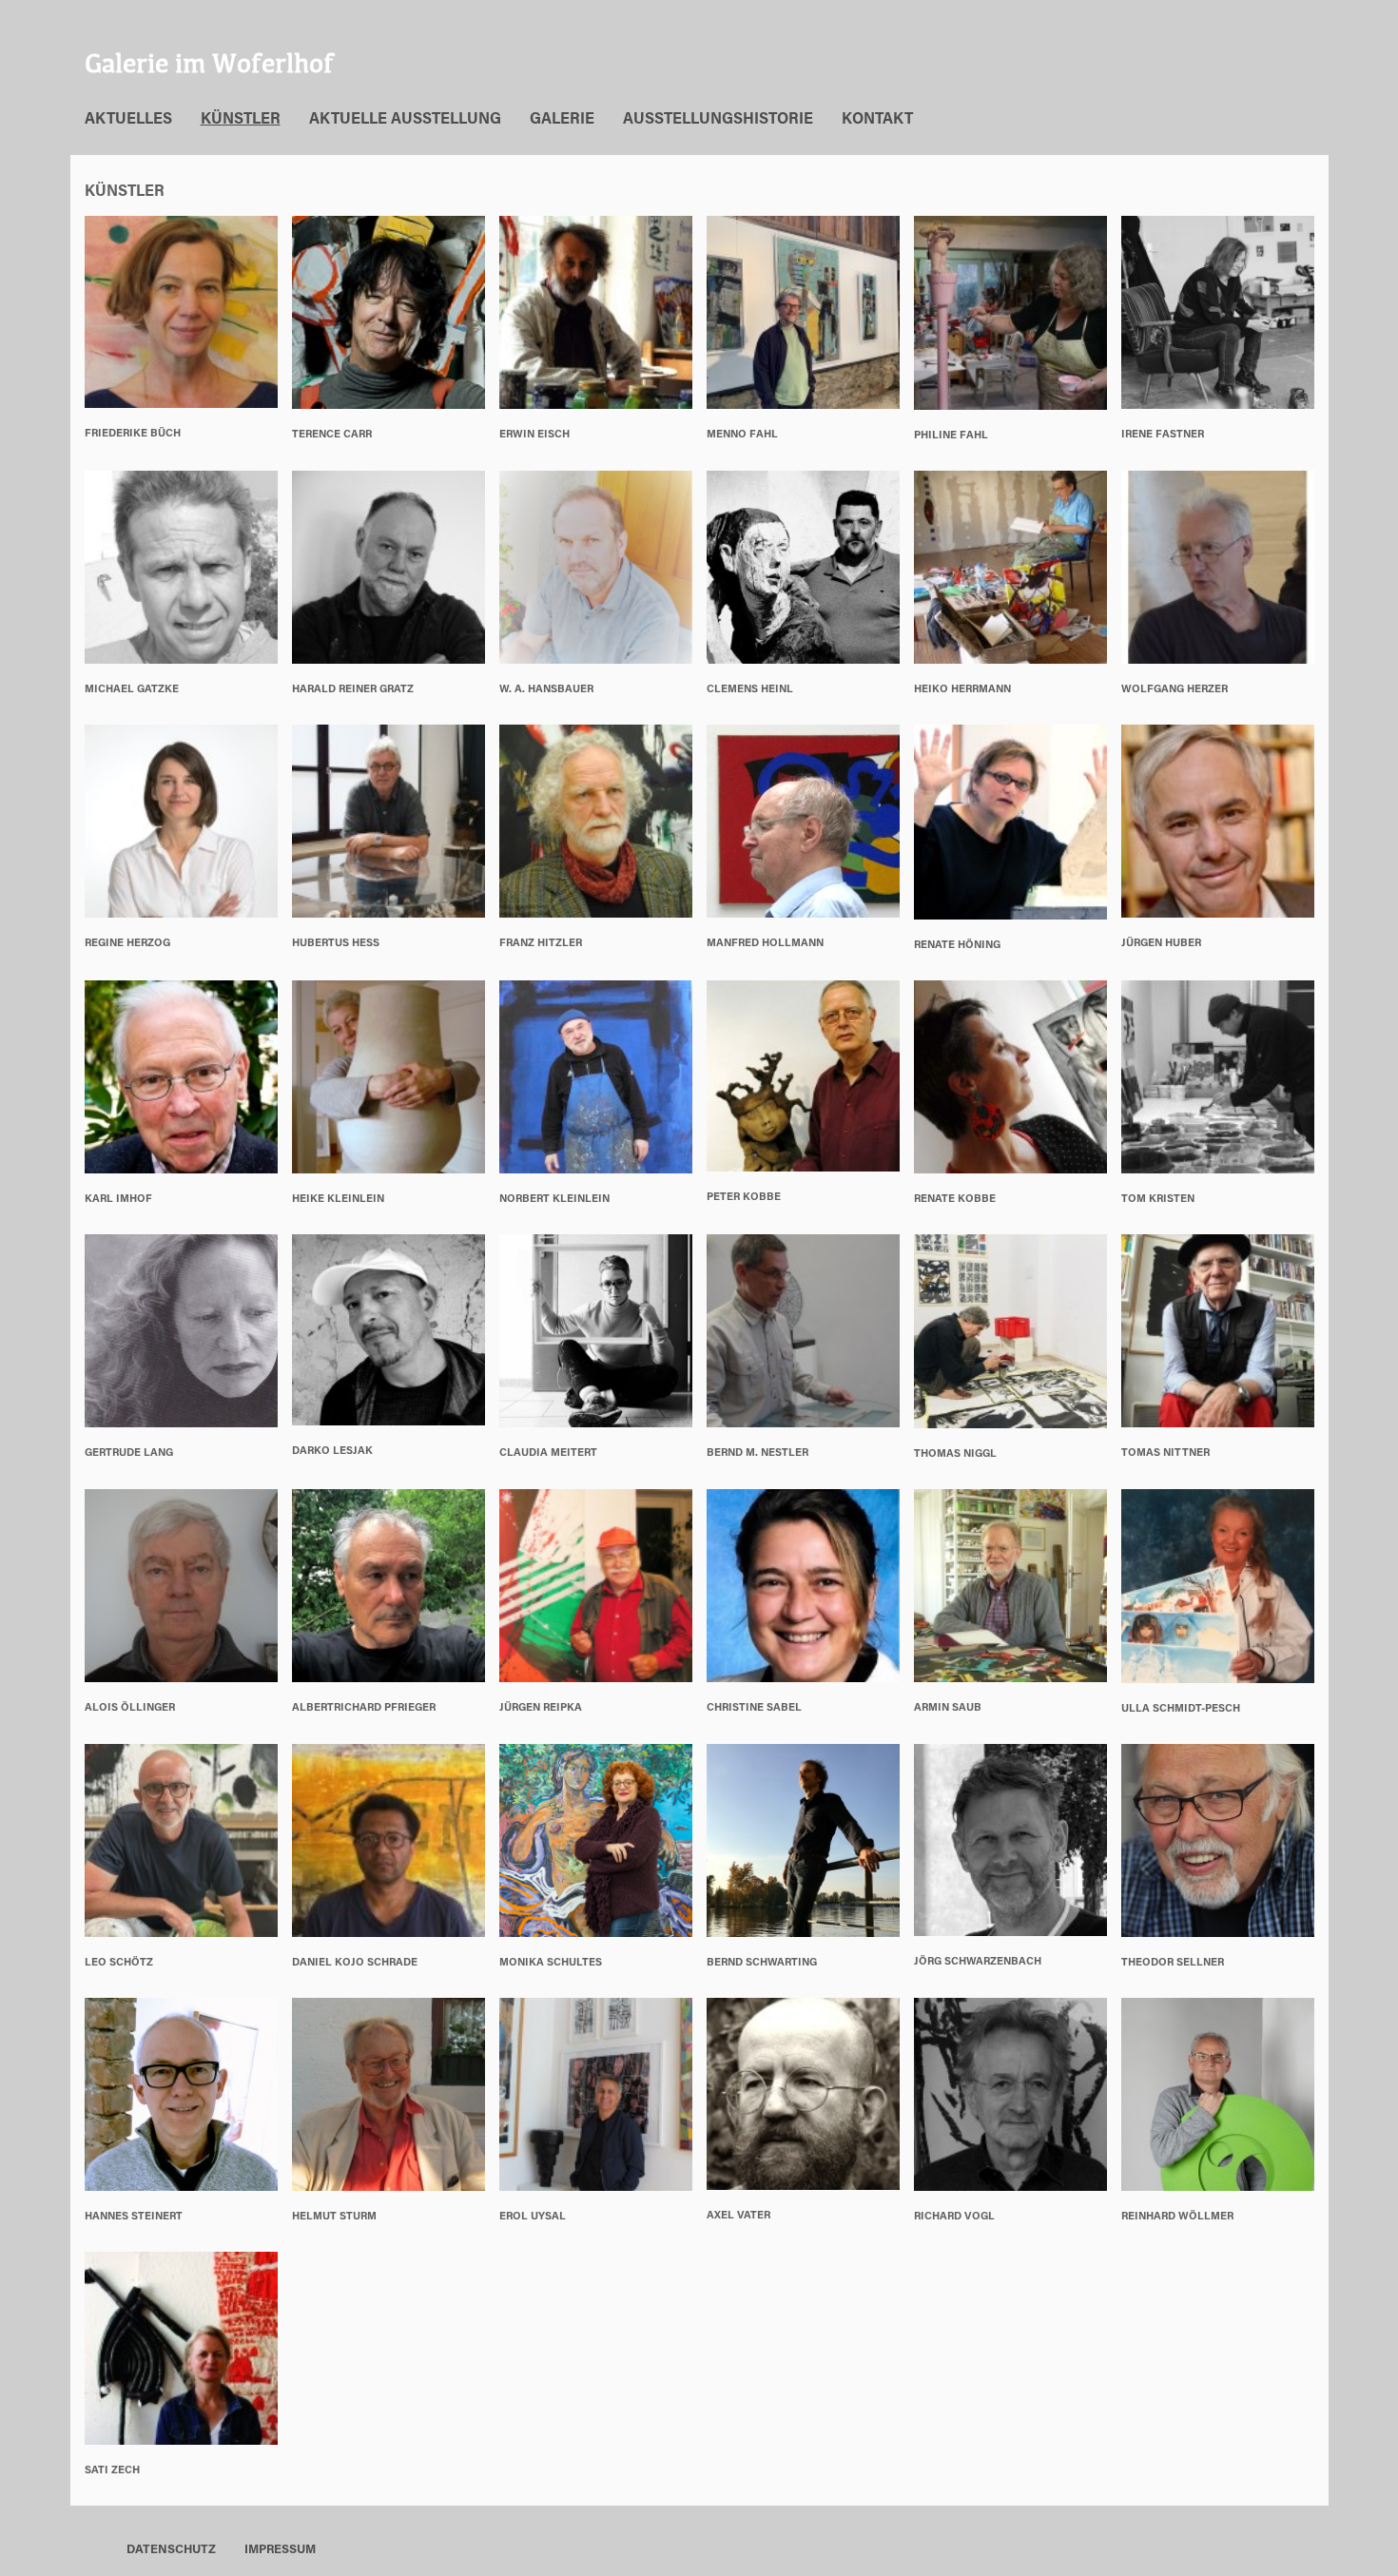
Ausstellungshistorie (718, 120)
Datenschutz (171, 2550)
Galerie (562, 120)
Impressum (280, 2550)
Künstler (241, 120)
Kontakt (877, 120)
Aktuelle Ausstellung (405, 120)
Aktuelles (128, 120)
